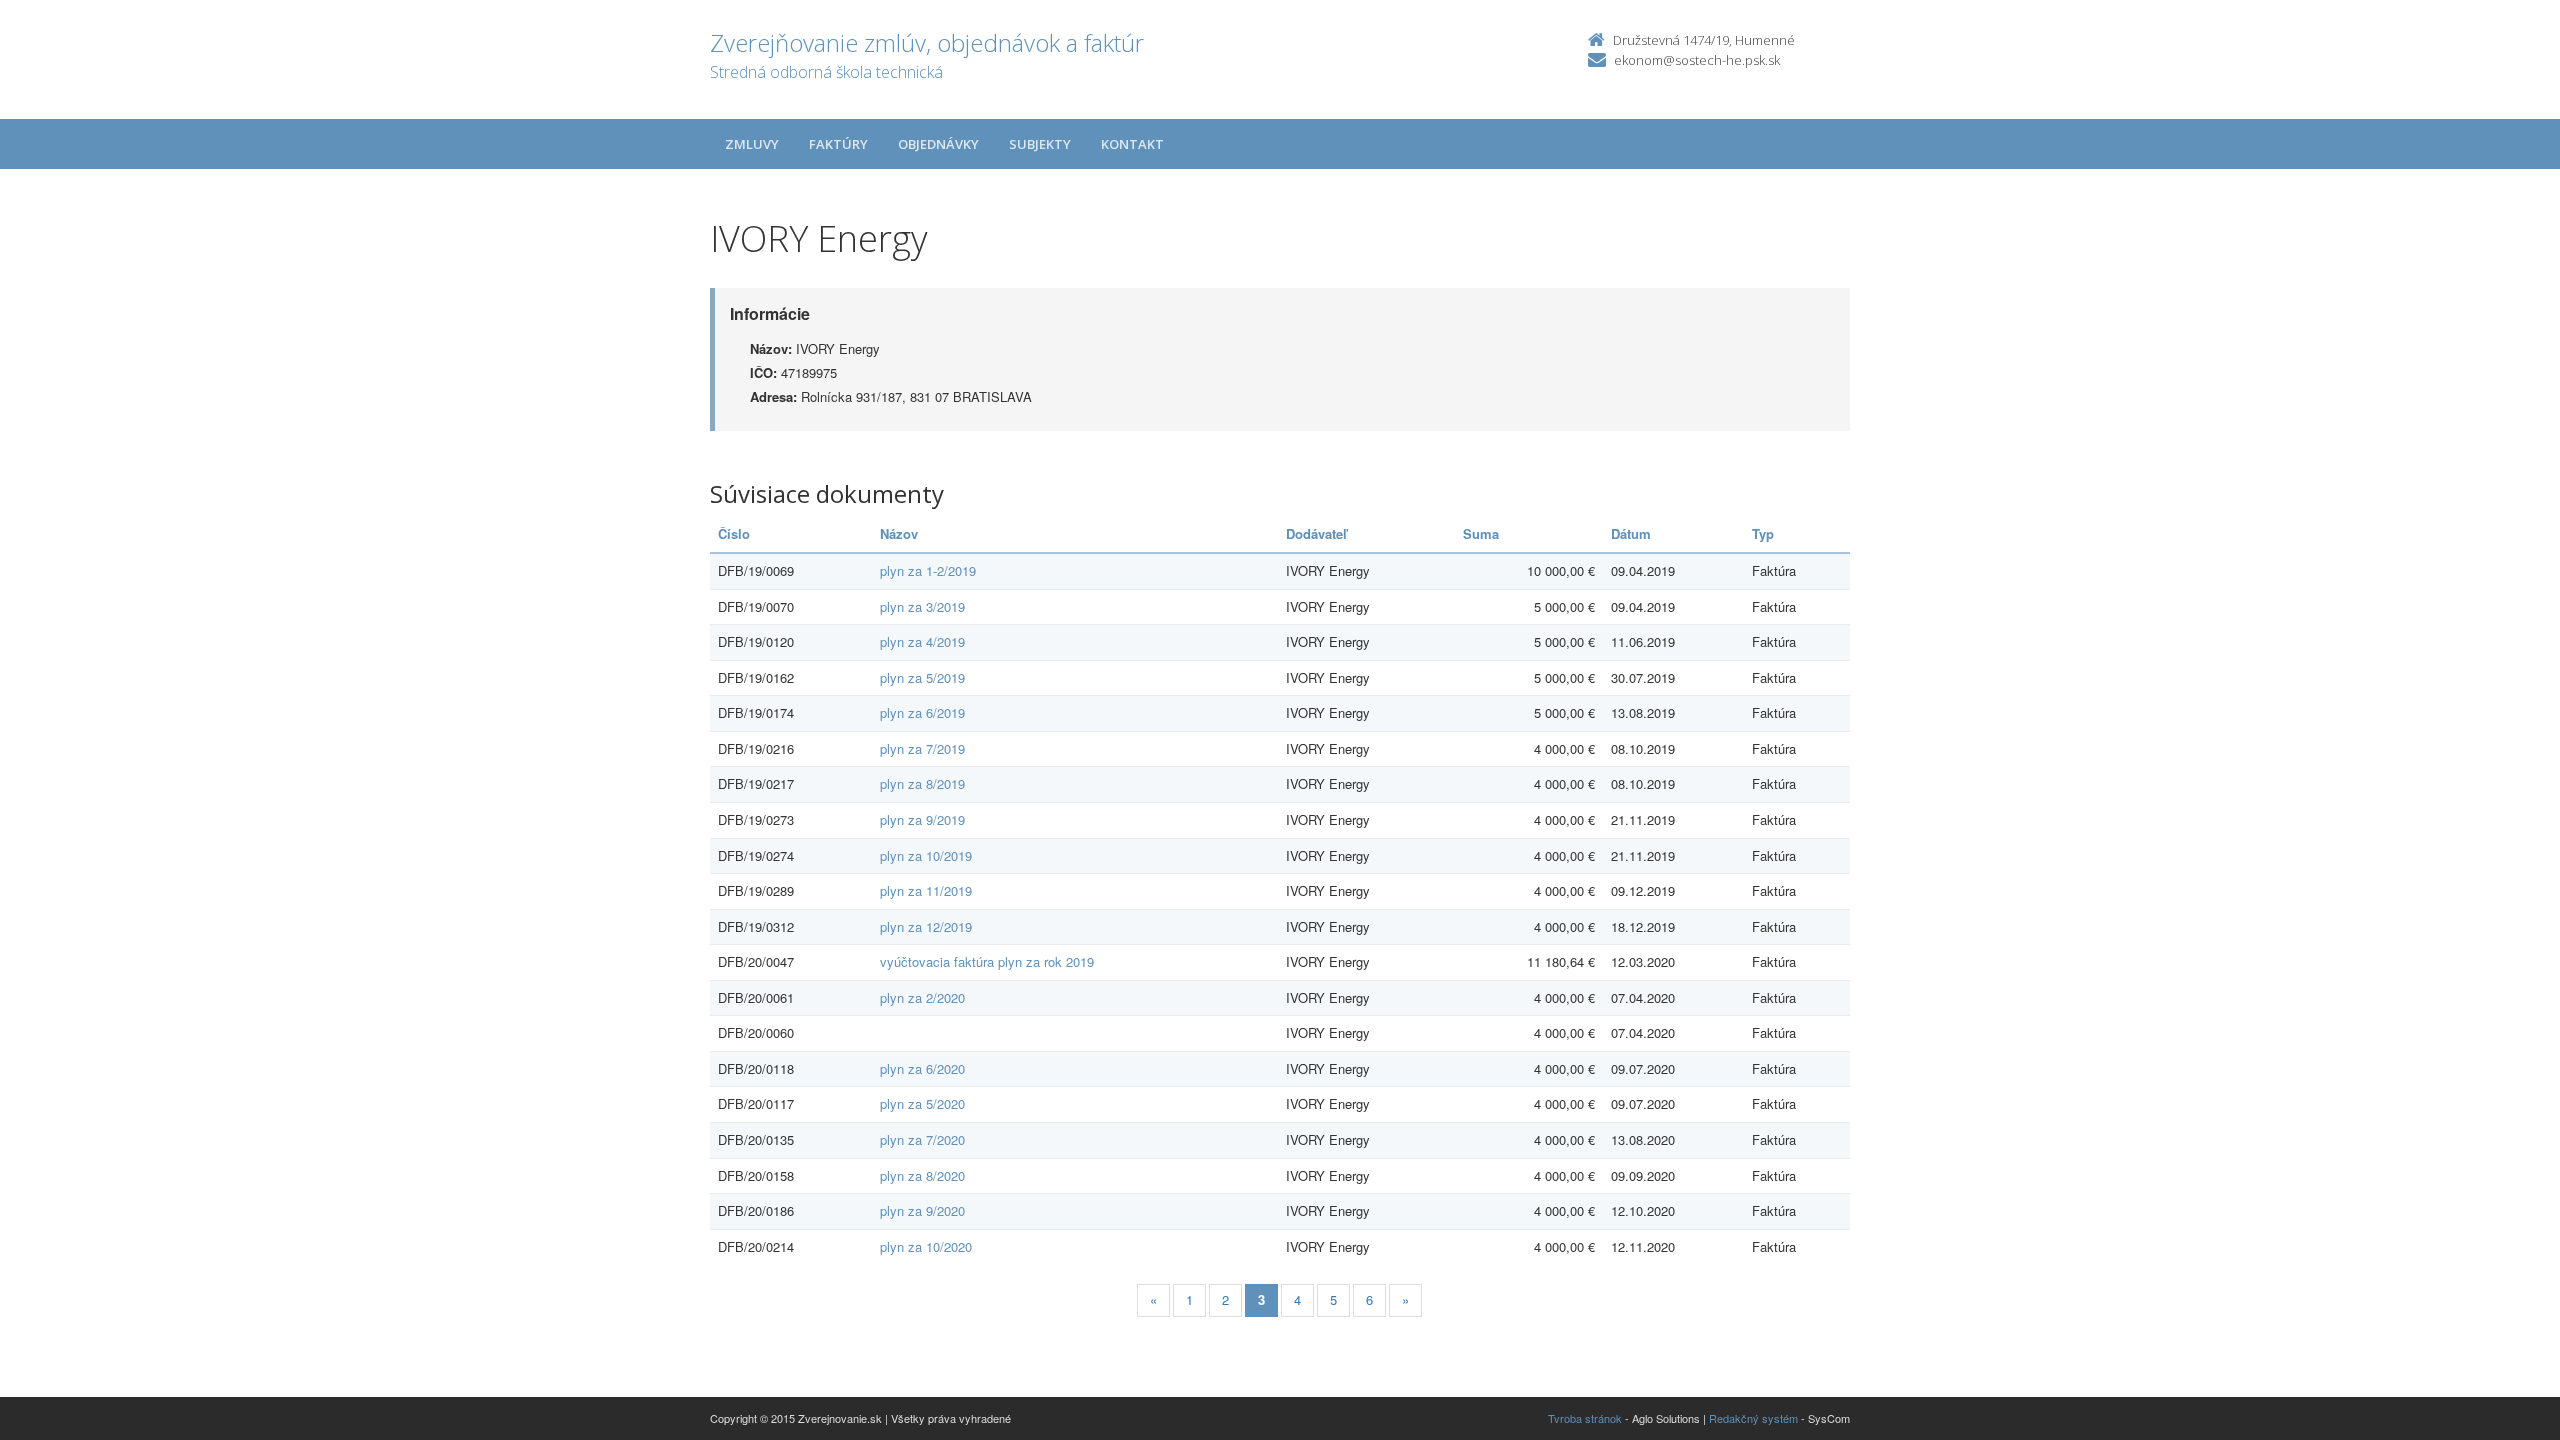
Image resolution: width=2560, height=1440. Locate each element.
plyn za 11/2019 (926, 890)
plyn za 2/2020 (922, 997)
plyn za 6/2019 (922, 712)
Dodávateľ (1316, 533)
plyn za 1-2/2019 (928, 570)
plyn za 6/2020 (922, 1068)
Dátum (1631, 533)
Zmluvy (752, 144)
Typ (1763, 533)
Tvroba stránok (1585, 1418)
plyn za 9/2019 (922, 819)
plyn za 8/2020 (922, 1175)
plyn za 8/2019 (922, 783)
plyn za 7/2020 (922, 1139)
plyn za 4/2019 (922, 641)
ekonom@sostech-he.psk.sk (1697, 60)
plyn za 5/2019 (922, 677)
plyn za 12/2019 (926, 926)
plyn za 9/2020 (922, 1210)
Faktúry (838, 144)
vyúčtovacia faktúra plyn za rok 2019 (987, 961)
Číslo (734, 533)
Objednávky (938, 144)
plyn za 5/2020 (922, 1103)
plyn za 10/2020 (926, 1246)
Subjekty (1040, 144)
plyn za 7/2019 (922, 748)
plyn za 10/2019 (926, 855)
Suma (1481, 533)
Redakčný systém (1753, 1418)
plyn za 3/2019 (922, 606)
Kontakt (1132, 144)
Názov (899, 533)
